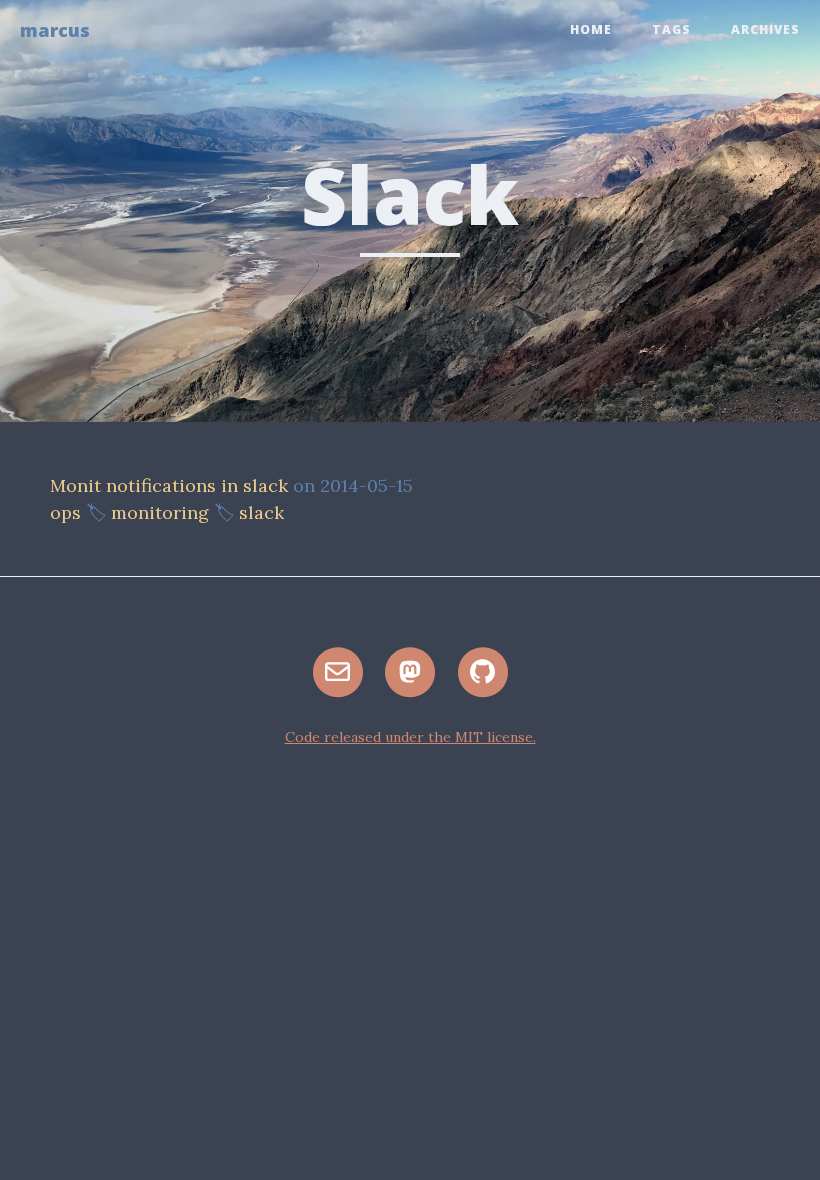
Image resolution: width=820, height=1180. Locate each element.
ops (65, 512)
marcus (55, 30)
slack (261, 512)
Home (591, 29)
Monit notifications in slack (169, 485)
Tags (671, 29)
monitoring (160, 512)
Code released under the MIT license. (410, 737)
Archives (765, 29)
